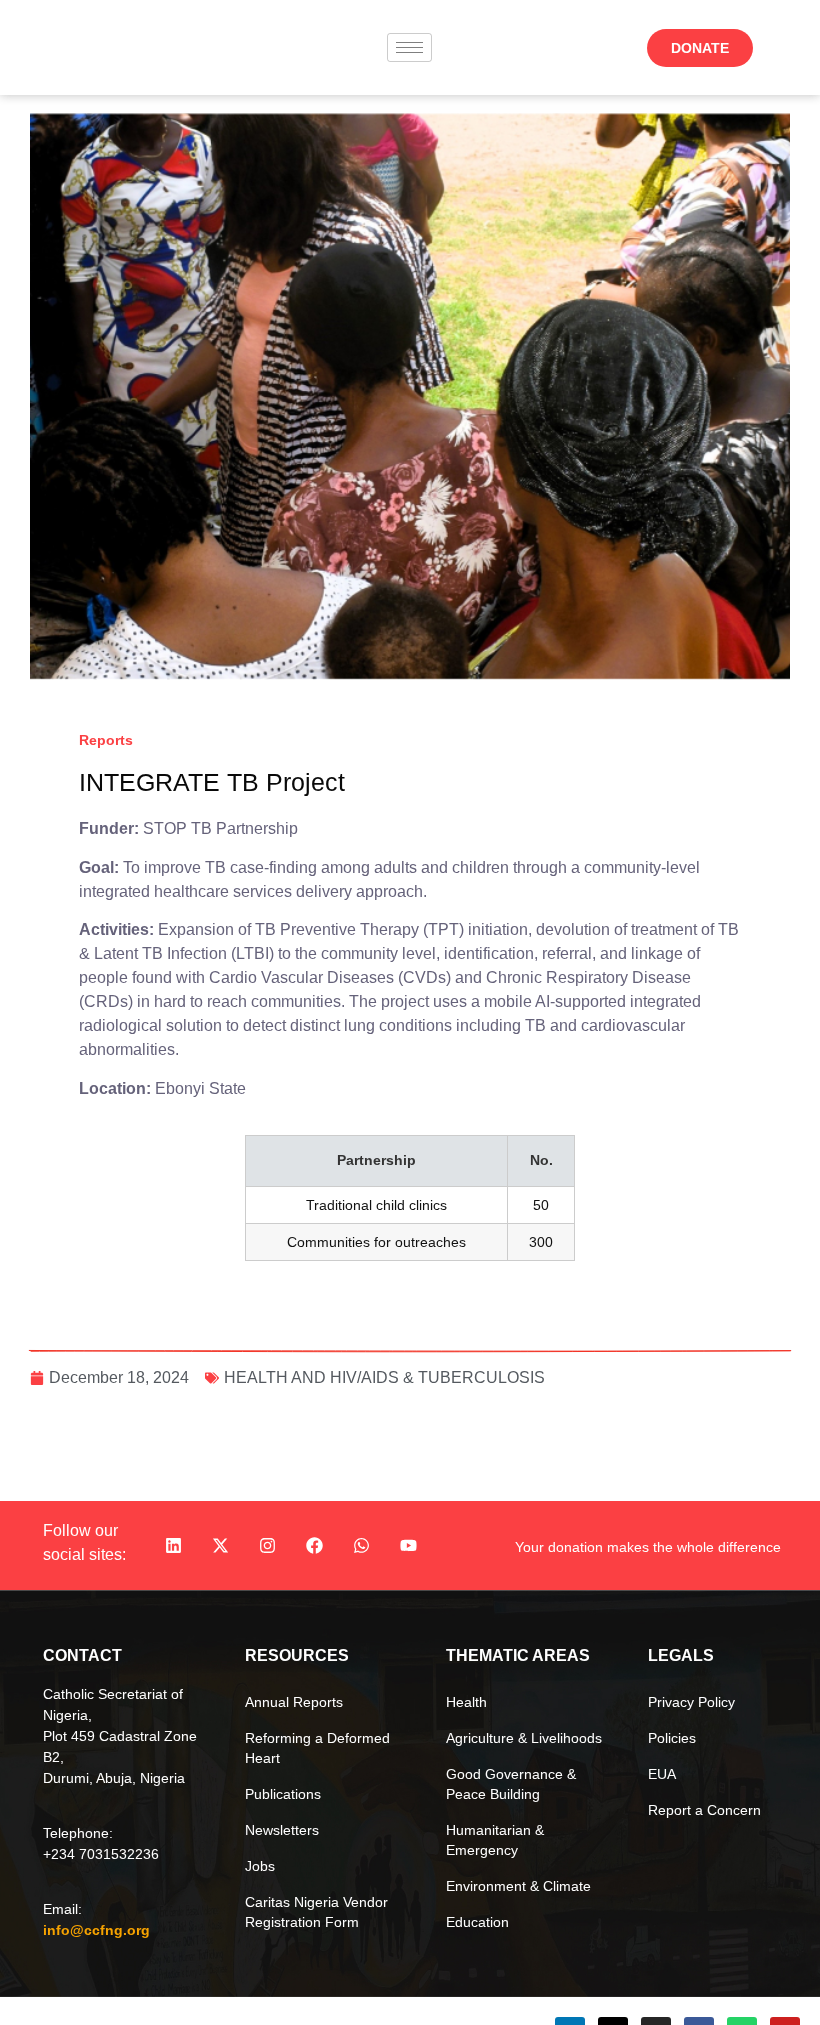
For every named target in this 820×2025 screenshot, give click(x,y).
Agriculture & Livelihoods (524, 1738)
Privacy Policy (691, 1702)
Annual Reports (294, 1702)
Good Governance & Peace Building (511, 1784)
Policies (672, 1738)
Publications (283, 1794)
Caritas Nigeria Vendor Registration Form (316, 1912)
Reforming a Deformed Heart (317, 1748)
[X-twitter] (221, 1546)
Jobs (260, 1866)
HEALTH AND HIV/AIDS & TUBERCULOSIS (384, 1377)
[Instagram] (268, 1546)
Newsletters (282, 1830)
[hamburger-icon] (409, 47)
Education (477, 1922)
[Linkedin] (174, 1546)
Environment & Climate (518, 1886)
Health (466, 1702)
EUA (662, 1774)
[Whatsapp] (362, 1546)
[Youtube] (409, 1546)
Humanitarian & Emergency (495, 1840)
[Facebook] (315, 1546)
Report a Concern (704, 1810)
